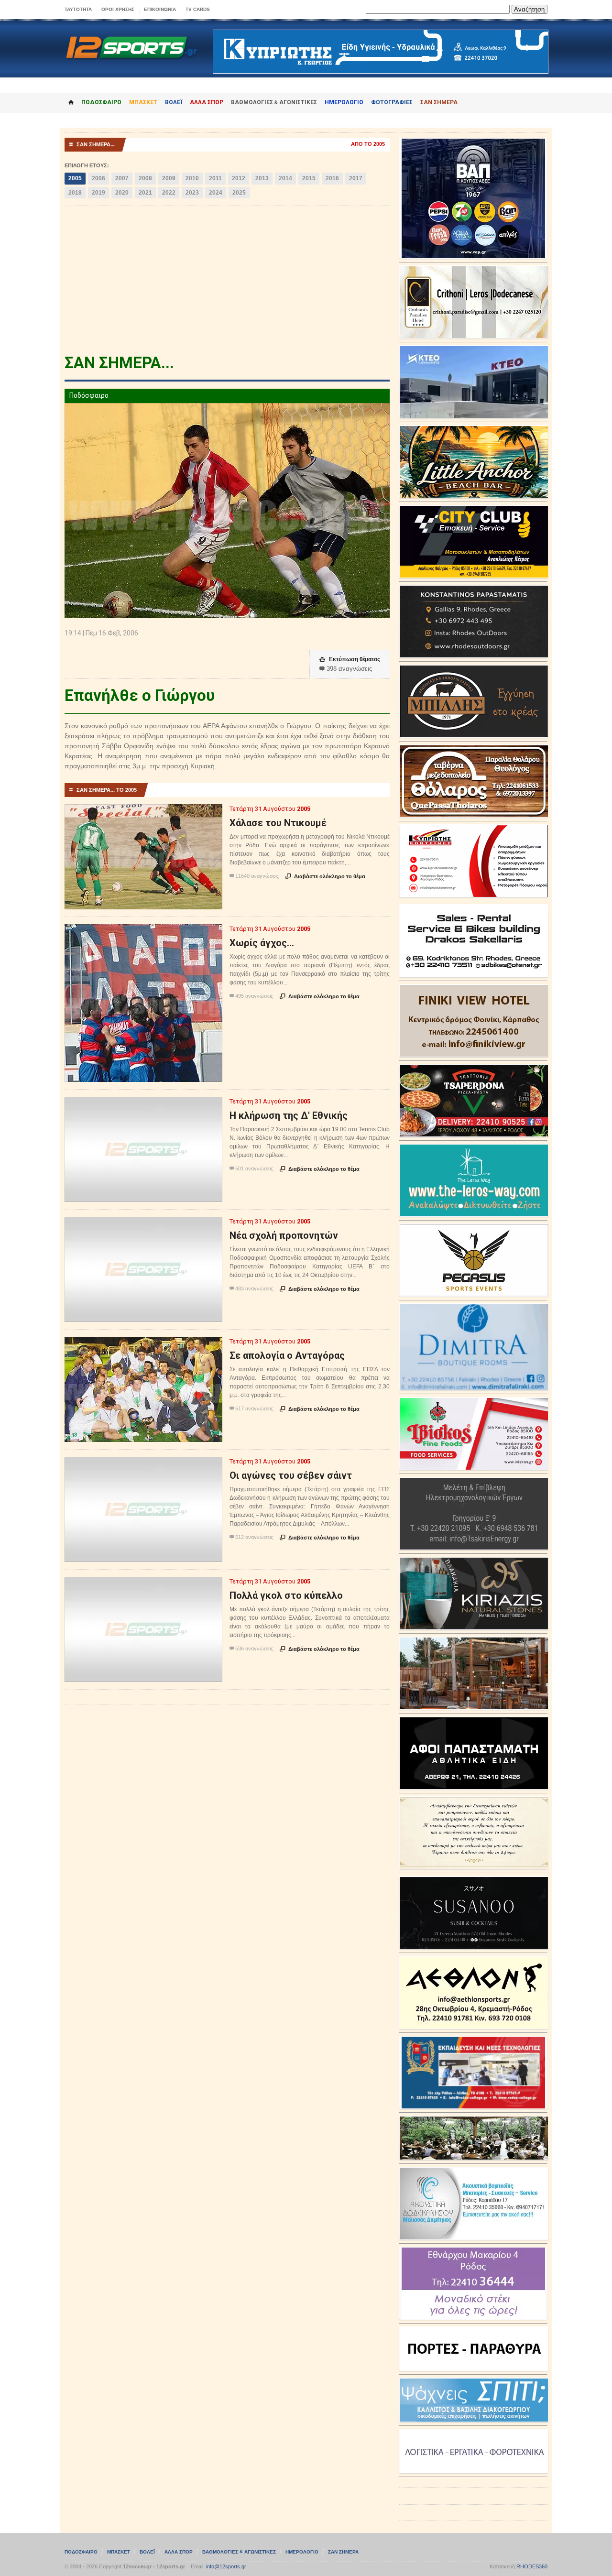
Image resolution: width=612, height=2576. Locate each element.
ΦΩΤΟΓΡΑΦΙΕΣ (392, 102)
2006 (98, 178)
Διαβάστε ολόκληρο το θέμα (325, 876)
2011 (215, 178)
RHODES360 (532, 2566)
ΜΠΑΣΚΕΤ (143, 102)
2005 (75, 178)
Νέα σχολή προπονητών (284, 1235)
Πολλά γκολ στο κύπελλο (286, 1595)
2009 (169, 178)
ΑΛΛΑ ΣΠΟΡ (207, 102)
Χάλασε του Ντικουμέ (278, 823)
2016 (332, 178)
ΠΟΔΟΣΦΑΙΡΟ (101, 102)
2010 (192, 178)
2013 (262, 178)
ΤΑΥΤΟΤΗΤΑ (78, 9)
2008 (145, 178)
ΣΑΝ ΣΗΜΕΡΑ (439, 102)
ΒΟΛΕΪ (174, 102)
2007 (122, 178)
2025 (239, 193)
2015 (309, 178)
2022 (169, 193)
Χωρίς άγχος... (262, 943)
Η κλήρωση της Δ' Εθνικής (289, 1115)
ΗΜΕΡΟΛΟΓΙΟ (344, 102)
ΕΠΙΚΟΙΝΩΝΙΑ (160, 9)
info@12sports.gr (226, 2566)
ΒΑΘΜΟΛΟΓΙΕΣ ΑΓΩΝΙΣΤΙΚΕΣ (239, 2552)
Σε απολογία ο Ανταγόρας (287, 1355)
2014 (285, 178)
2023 (192, 193)
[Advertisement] (227, 283)
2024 (216, 193)
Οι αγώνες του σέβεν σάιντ (291, 1475)
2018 (75, 193)
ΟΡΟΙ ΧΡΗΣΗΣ (118, 9)
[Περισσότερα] (144, 813)
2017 (356, 178)
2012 (239, 178)
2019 (98, 193)
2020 (122, 193)
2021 (145, 193)
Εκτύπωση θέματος (350, 659)
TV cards (198, 9)
